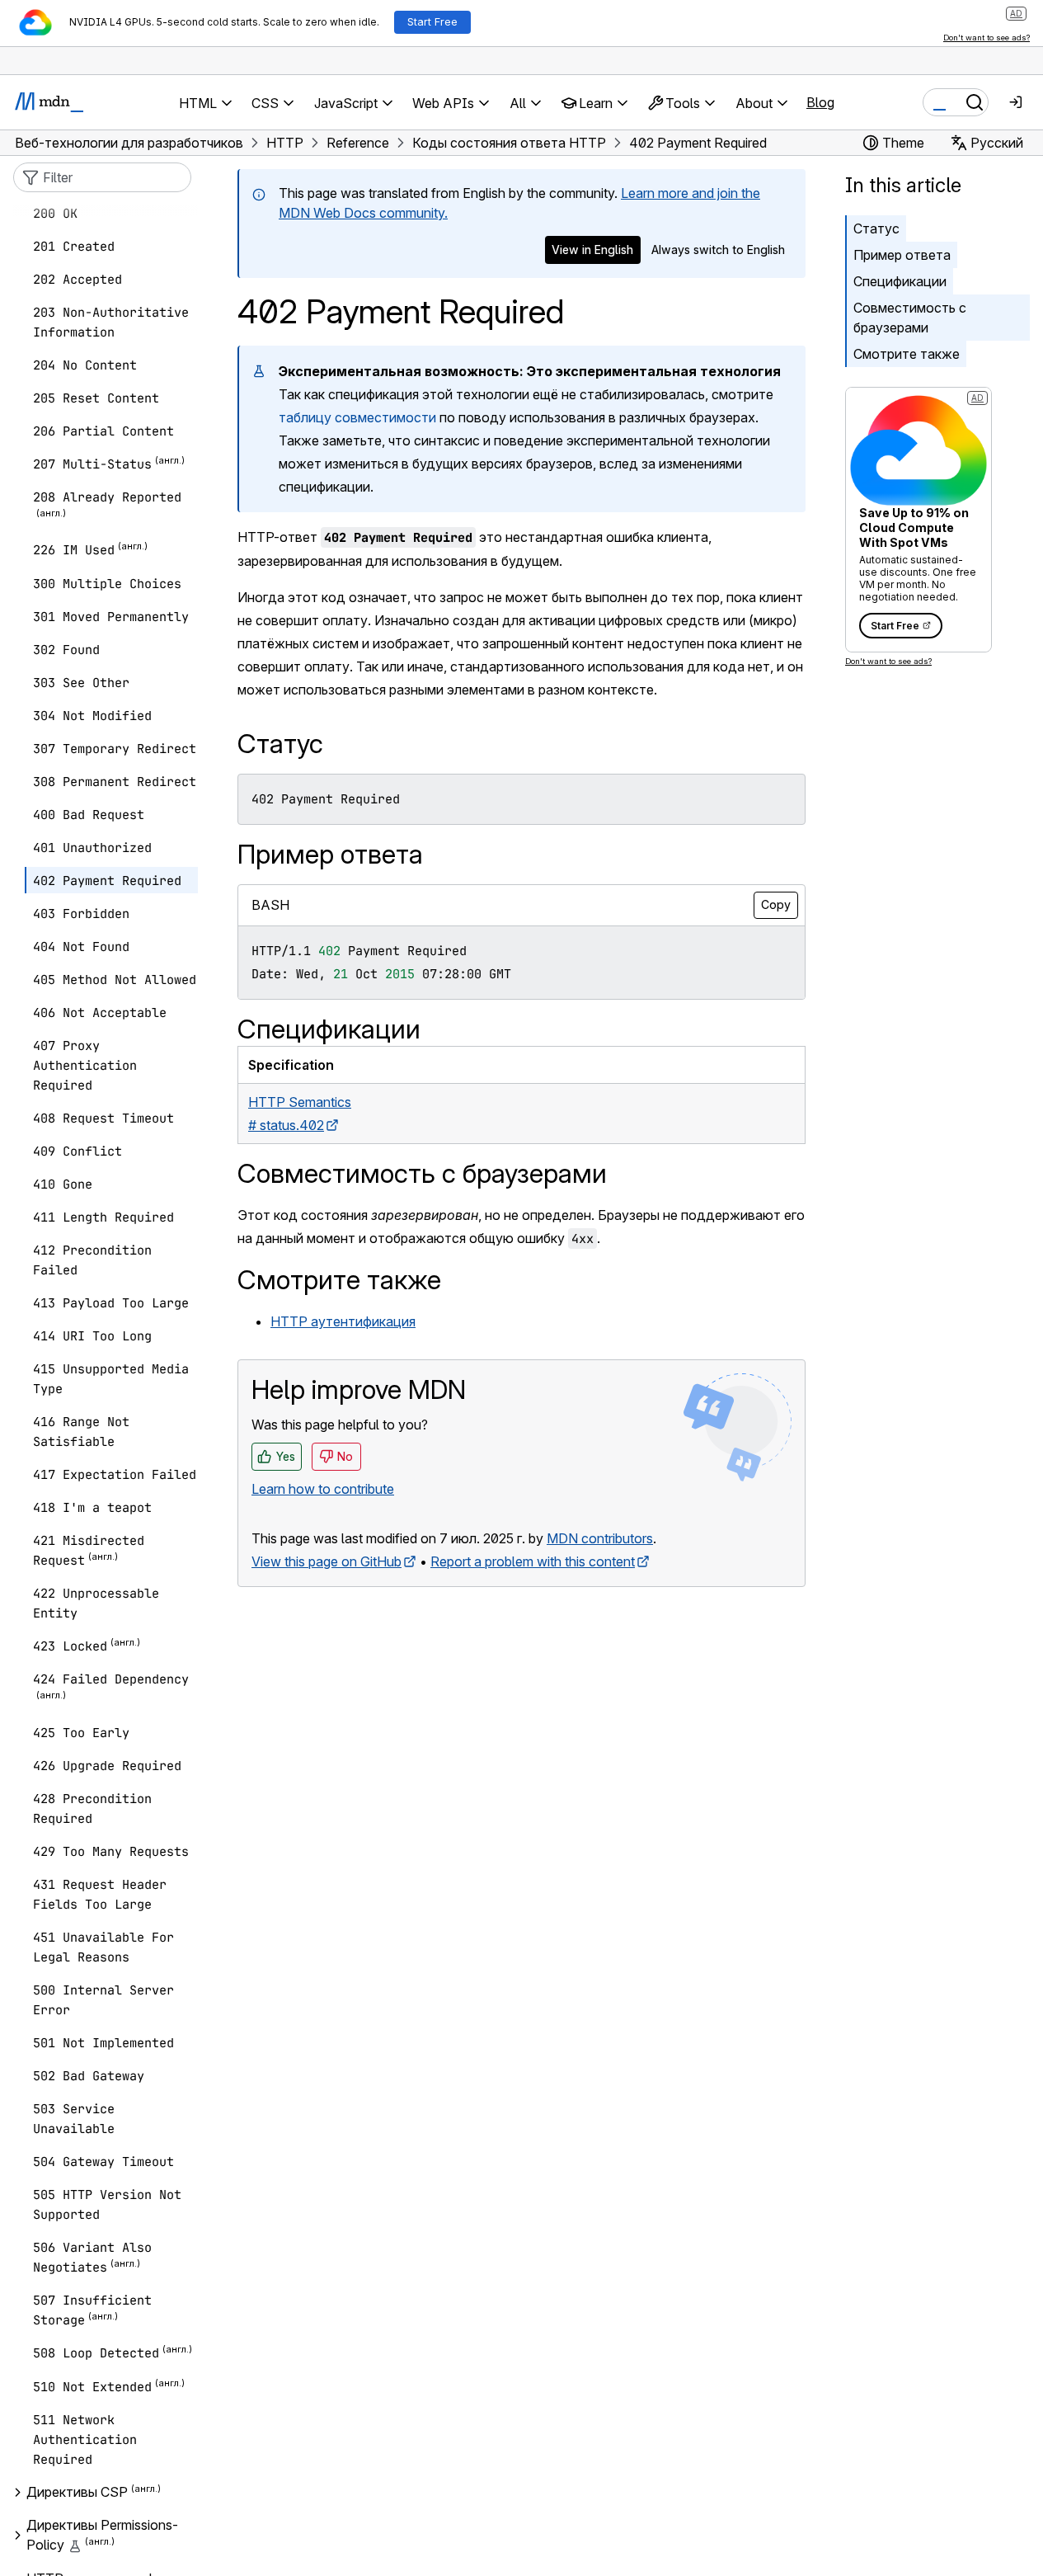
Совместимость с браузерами (910, 318)
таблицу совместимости (357, 417)
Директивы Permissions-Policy (102, 2536)
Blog (820, 102)
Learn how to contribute (323, 1489)
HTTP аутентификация (343, 1321)
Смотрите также (907, 354)
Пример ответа (902, 255)
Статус (876, 228)
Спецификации (900, 281)
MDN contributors (600, 1538)
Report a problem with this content (533, 1561)
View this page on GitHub (327, 1561)
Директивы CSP (77, 2493)
